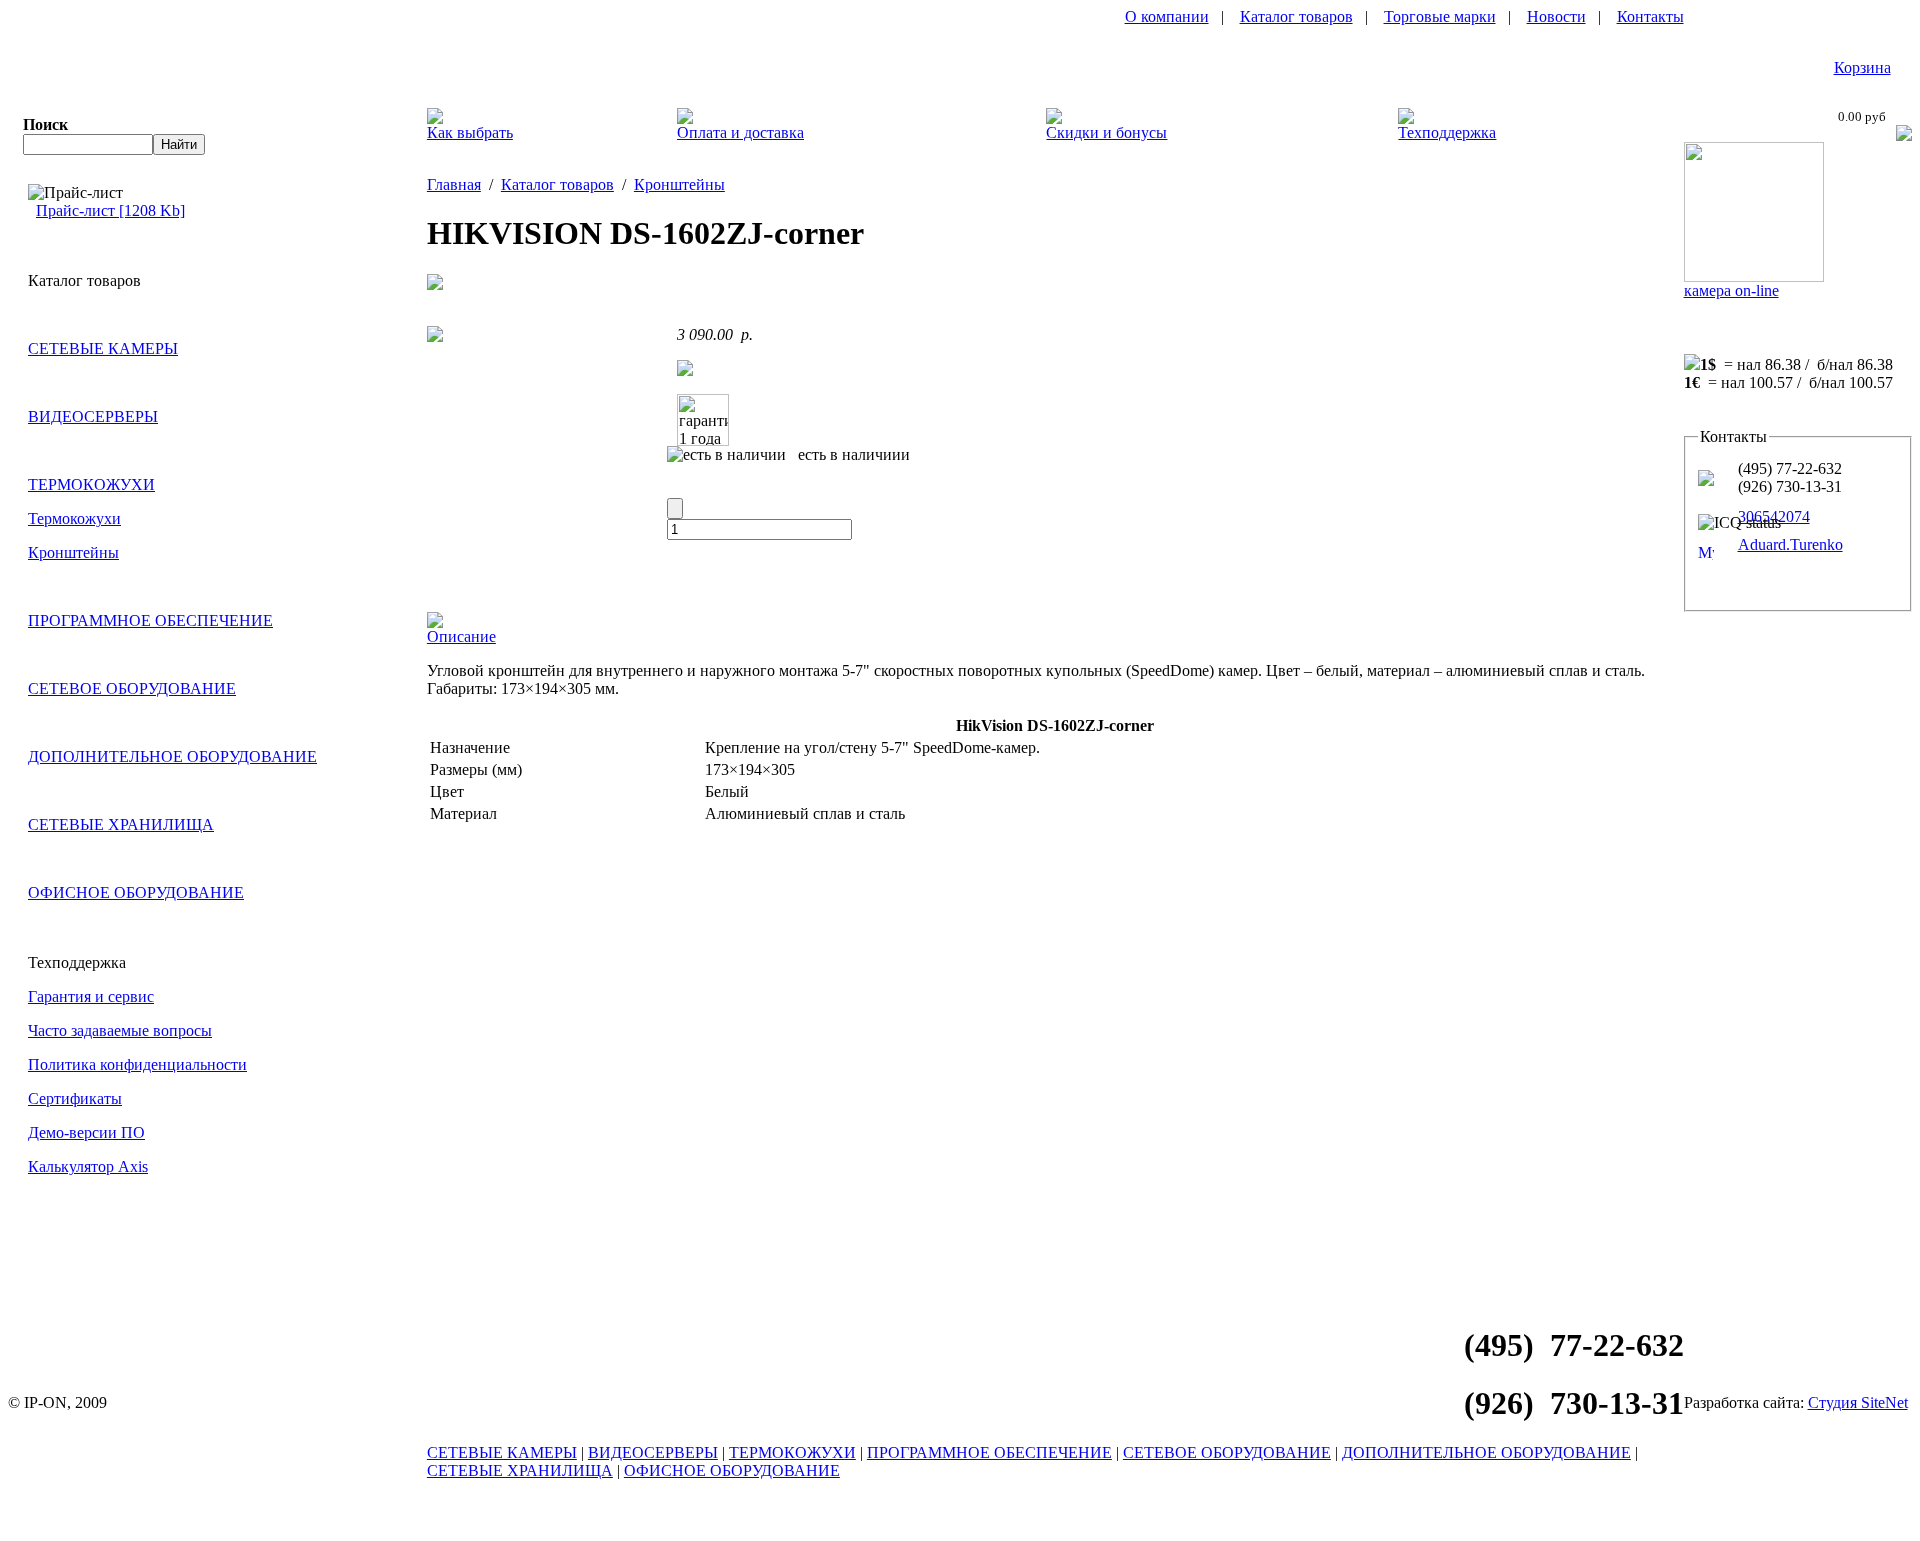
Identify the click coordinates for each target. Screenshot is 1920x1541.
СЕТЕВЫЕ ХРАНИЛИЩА (121, 824)
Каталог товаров (1296, 16)
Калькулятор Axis (88, 1166)
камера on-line (1731, 290)
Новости (1556, 16)
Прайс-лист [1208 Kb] (110, 210)
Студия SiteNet (1858, 1402)
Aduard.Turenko (1790, 544)
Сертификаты (75, 1098)
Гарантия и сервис (91, 996)
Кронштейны (73, 552)
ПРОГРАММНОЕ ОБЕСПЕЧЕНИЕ (150, 620)
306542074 (1774, 516)
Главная (454, 184)
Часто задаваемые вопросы (120, 1030)
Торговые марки (1440, 16)
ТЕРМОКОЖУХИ (91, 484)
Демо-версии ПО (86, 1132)
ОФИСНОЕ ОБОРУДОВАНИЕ (136, 892)
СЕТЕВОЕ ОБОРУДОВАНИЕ (132, 688)
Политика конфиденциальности (137, 1064)
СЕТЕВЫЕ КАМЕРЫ (103, 348)
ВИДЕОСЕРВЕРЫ (93, 416)
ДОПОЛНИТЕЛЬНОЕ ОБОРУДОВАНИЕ (172, 756)
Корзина (1862, 67)
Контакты (1650, 16)
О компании (1167, 16)
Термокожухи (74, 518)
